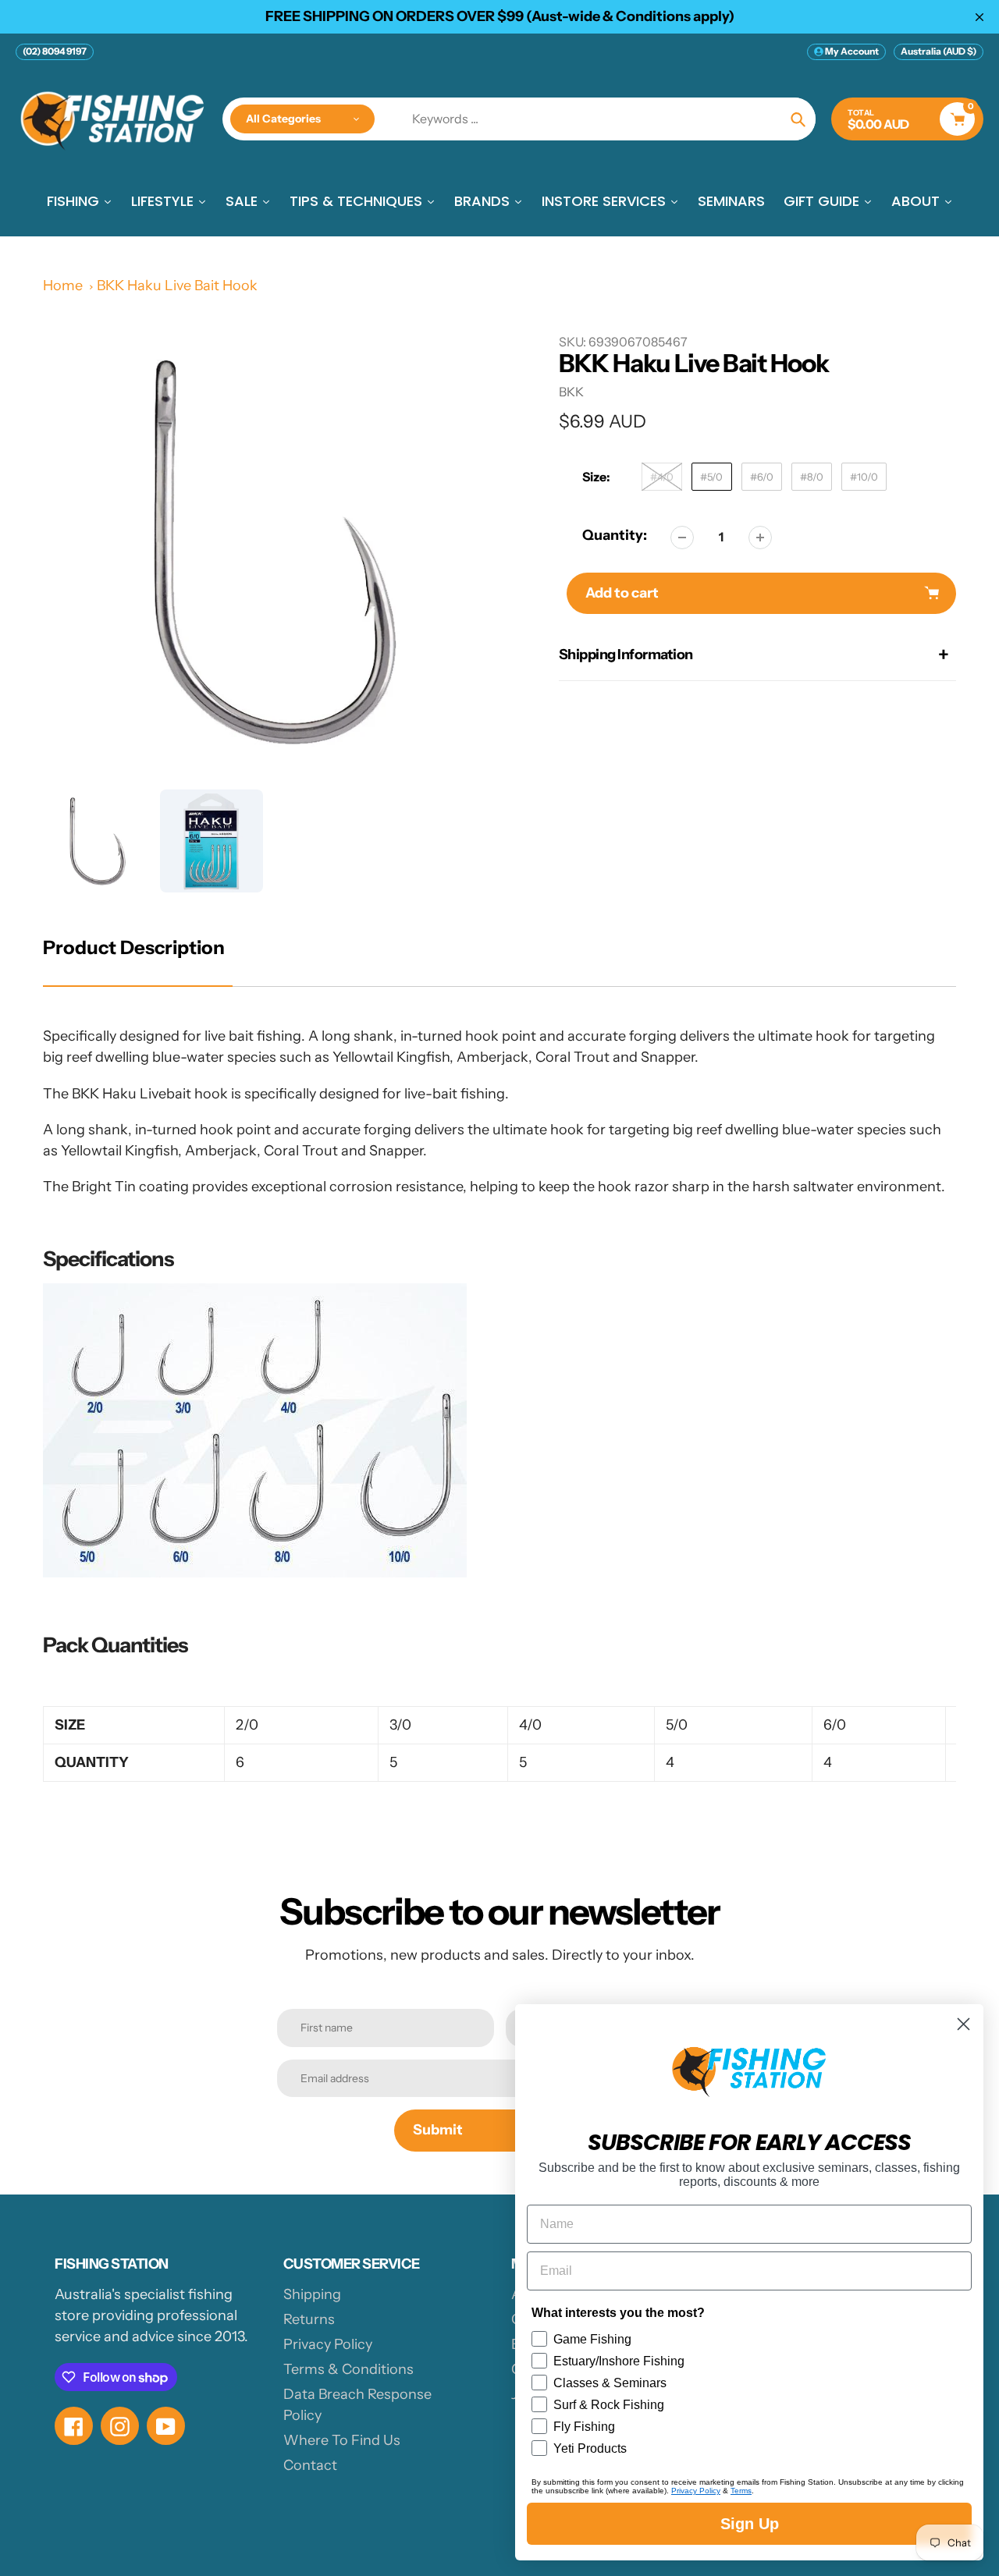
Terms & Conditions (348, 2369)
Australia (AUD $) (939, 51)
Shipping (312, 2294)
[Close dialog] (963, 2024)
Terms (741, 2491)
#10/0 (864, 477)
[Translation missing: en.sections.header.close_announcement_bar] (979, 17)
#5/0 (711, 477)
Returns (309, 2319)
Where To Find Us (342, 2440)
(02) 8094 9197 (55, 51)
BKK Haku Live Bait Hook (177, 286)
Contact (310, 2465)
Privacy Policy (328, 2344)
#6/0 (762, 477)
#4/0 (662, 477)
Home (63, 286)
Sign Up (750, 2524)
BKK (571, 392)
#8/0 (812, 477)
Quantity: (615, 535)
